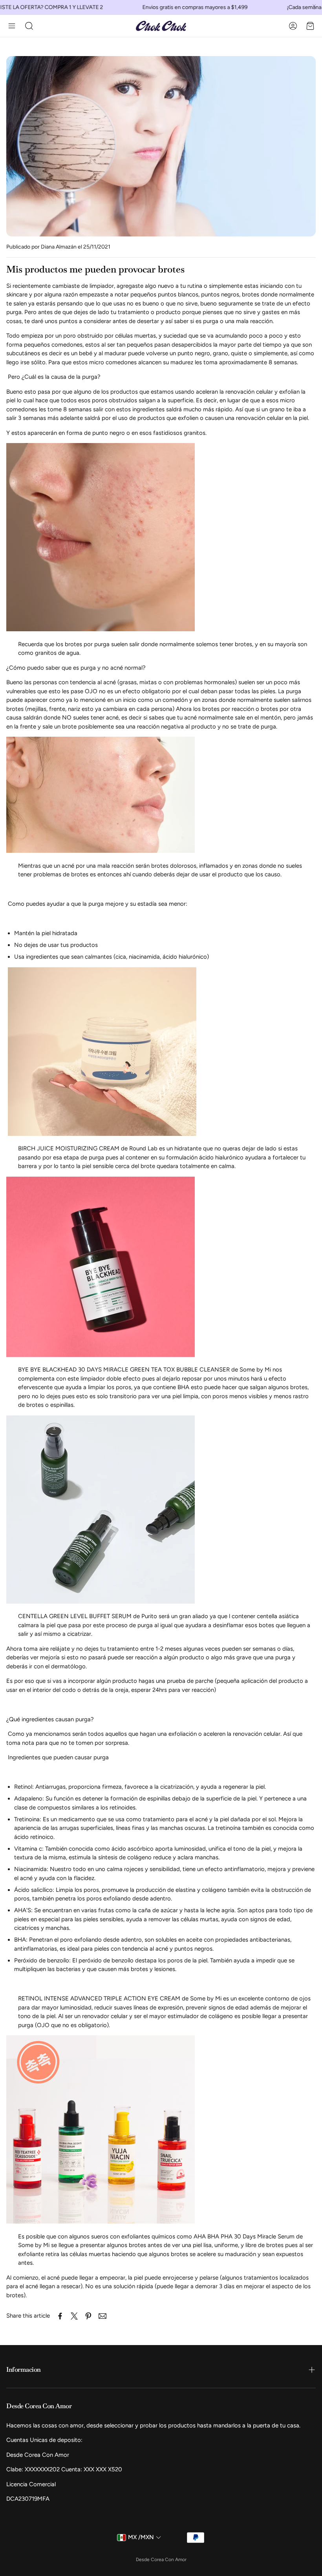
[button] (12, 26)
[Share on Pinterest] (88, 2316)
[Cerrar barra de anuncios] (314, 6)
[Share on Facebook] (60, 2316)
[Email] (102, 2316)
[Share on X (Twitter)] (74, 2316)
